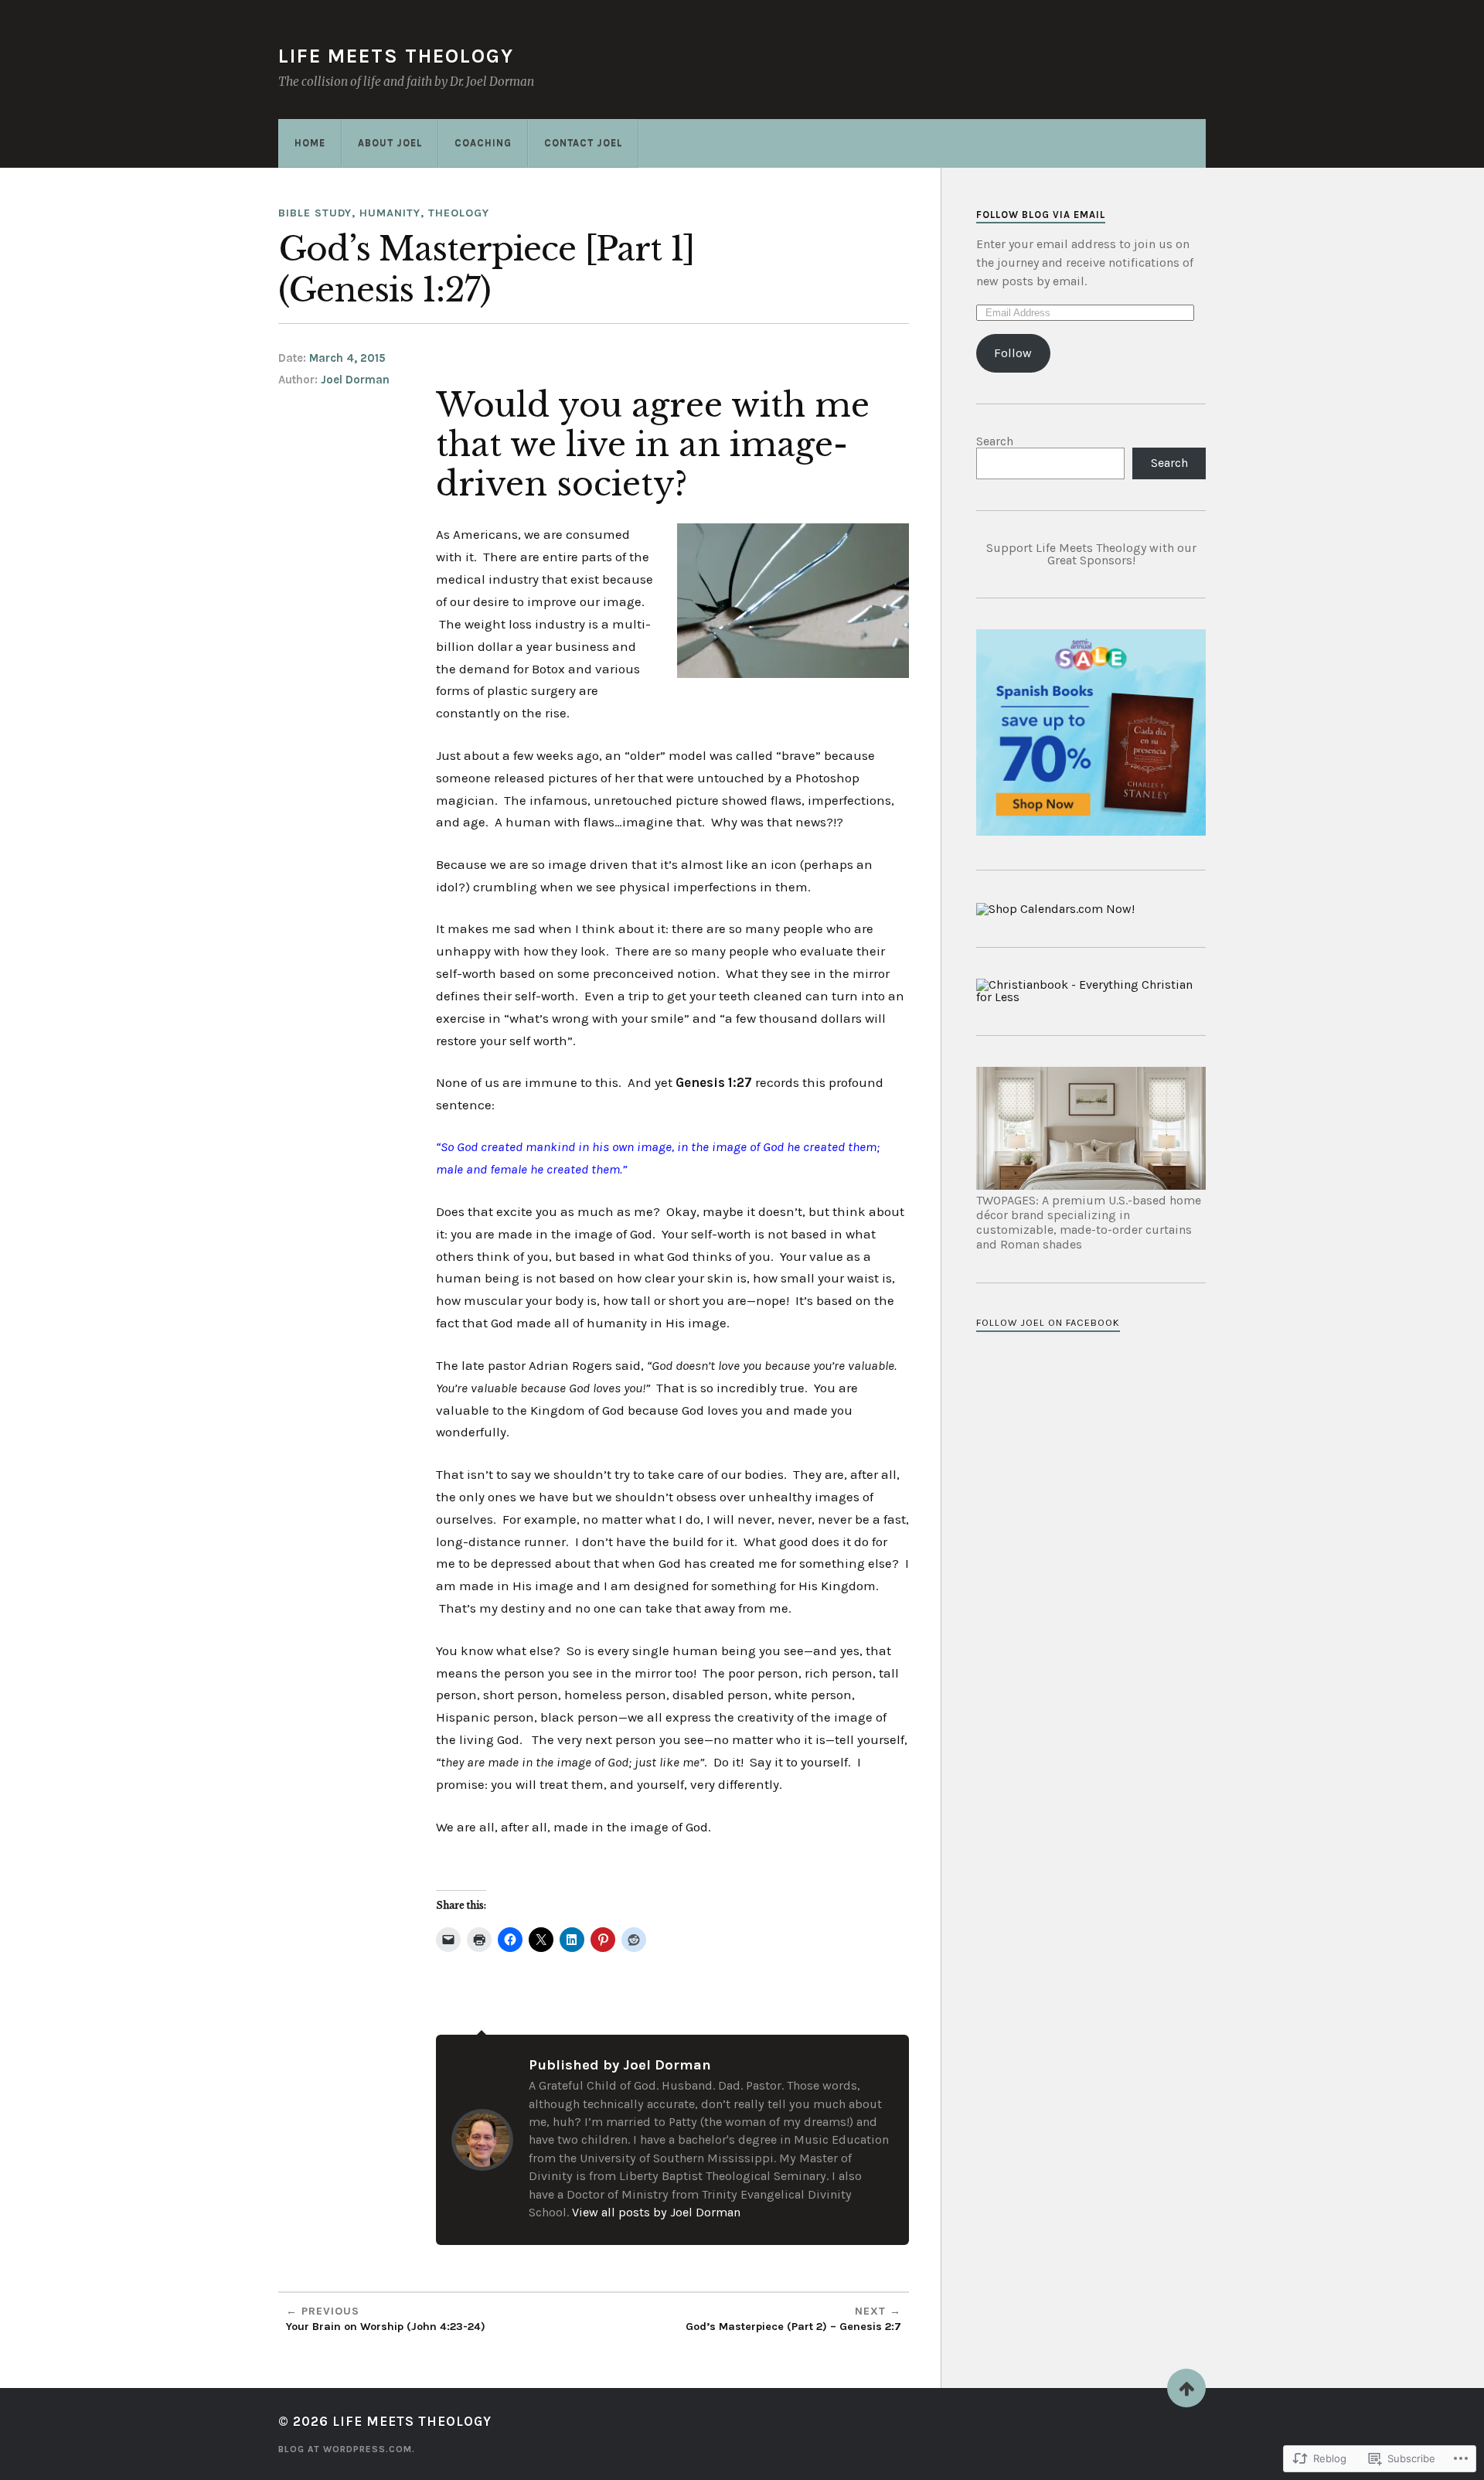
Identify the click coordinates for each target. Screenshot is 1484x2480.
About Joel (390, 143)
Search (995, 441)
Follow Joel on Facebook (1048, 1322)
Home (310, 143)
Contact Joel (583, 143)
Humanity (390, 213)
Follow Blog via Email (1041, 215)
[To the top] (1186, 2388)
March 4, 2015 (347, 358)
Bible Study (315, 213)
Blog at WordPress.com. (347, 2449)
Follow (1013, 353)
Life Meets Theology (396, 56)
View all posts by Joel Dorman (656, 2212)
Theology (459, 213)
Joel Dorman (355, 380)
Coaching (483, 143)
